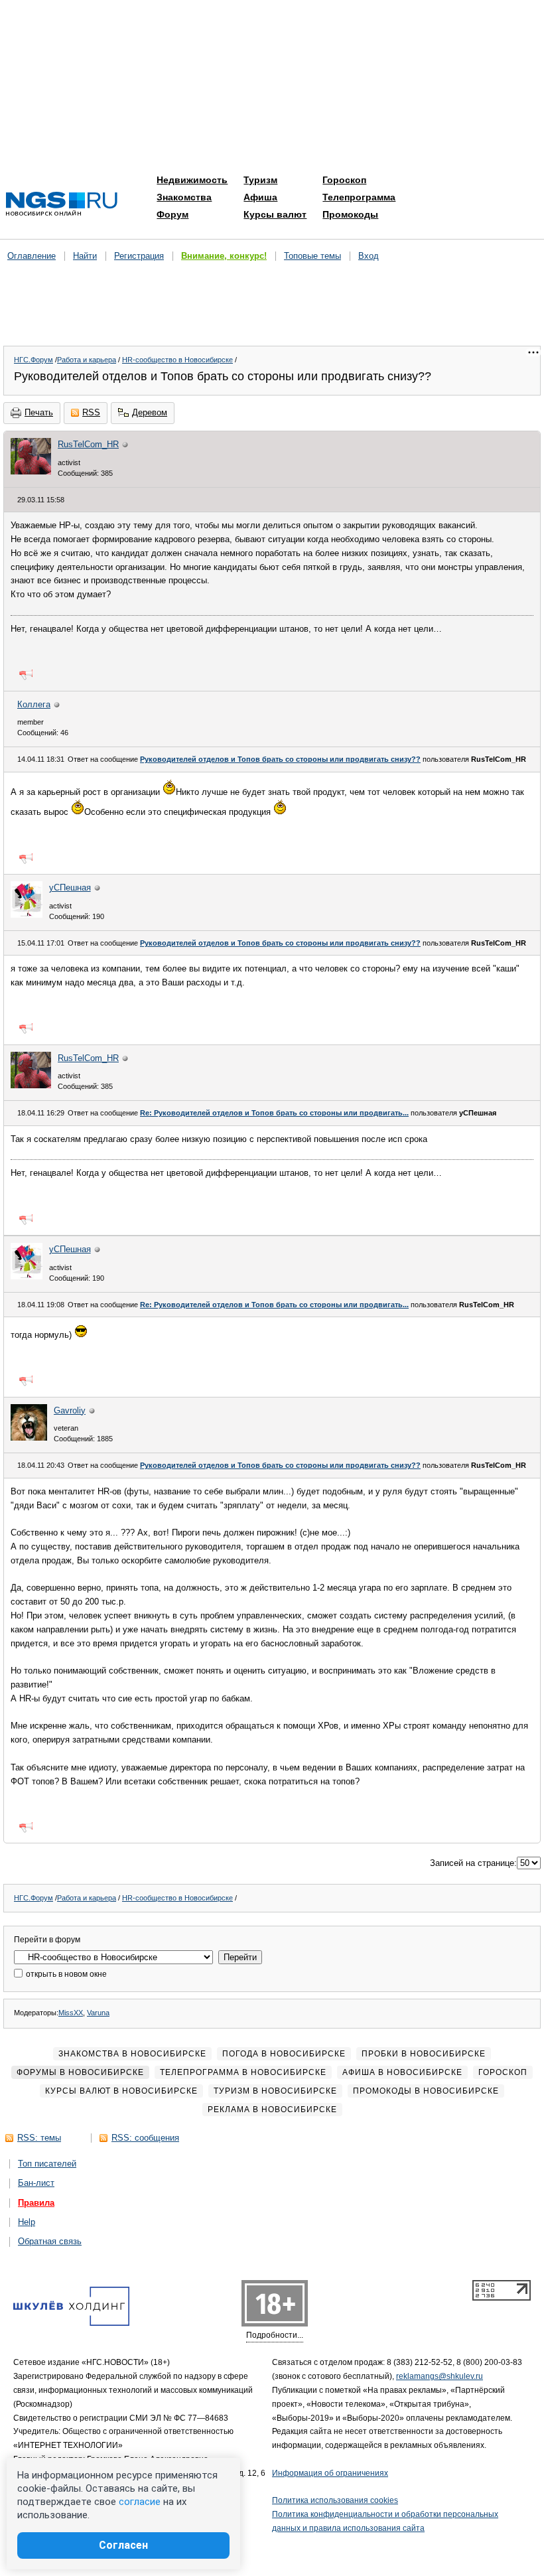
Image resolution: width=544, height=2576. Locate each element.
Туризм (260, 180)
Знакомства (184, 197)
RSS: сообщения (145, 2138)
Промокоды (350, 214)
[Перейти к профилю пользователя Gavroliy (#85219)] (29, 1438)
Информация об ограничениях (330, 2473)
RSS (91, 412)
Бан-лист (36, 2183)
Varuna (98, 2013)
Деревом (150, 412)
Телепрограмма (359, 197)
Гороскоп (344, 180)
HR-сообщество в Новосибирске (177, 360)
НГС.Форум (34, 360)
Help (27, 2222)
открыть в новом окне (65, 1974)
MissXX (71, 2013)
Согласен (123, 2545)
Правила (36, 2203)
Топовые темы (312, 256)
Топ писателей (47, 2164)
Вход (369, 256)
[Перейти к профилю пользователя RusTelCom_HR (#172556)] (31, 471)
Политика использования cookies (335, 2500)
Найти (85, 256)
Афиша (260, 197)
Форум (172, 214)
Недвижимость (192, 180)
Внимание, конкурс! (224, 256)
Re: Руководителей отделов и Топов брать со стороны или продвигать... (274, 1113)
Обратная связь (50, 2241)
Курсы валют (275, 214)
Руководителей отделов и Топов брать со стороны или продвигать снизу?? (280, 759)
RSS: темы (39, 2138)
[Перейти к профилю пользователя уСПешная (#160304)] (27, 915)
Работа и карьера (87, 360)
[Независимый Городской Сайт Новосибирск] (62, 205)
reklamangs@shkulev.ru (440, 2376)
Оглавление (32, 256)
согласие (140, 2502)
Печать (39, 412)
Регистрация (139, 256)
